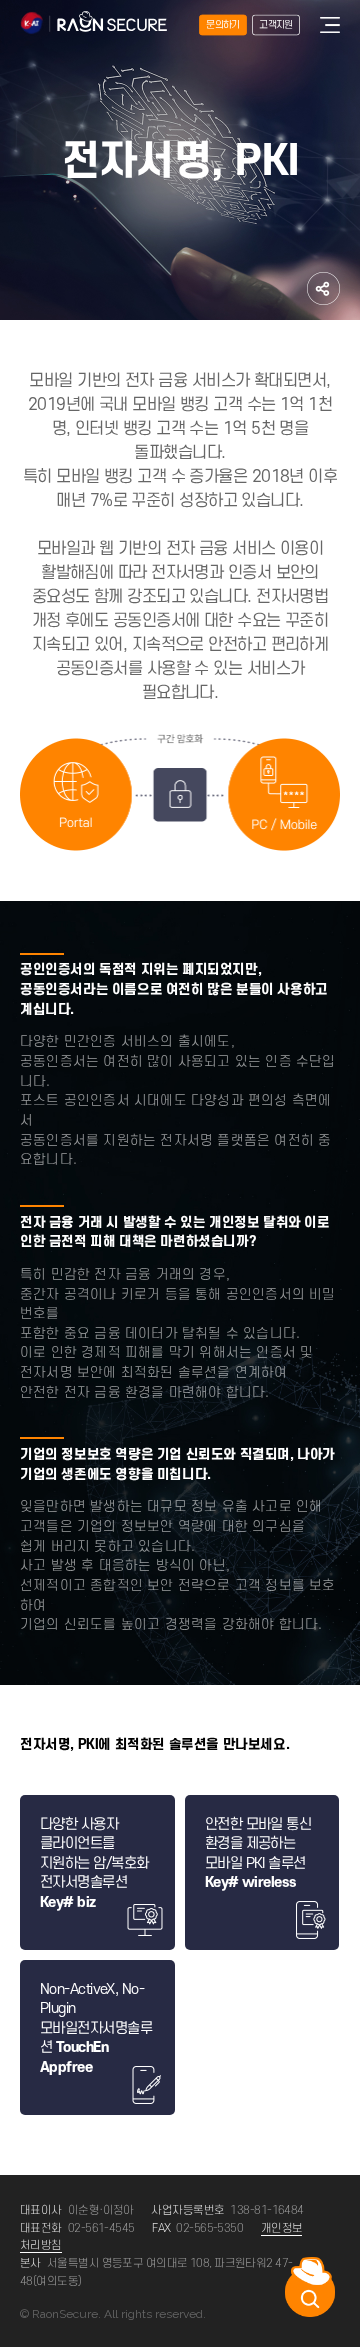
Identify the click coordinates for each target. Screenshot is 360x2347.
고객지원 (275, 24)
